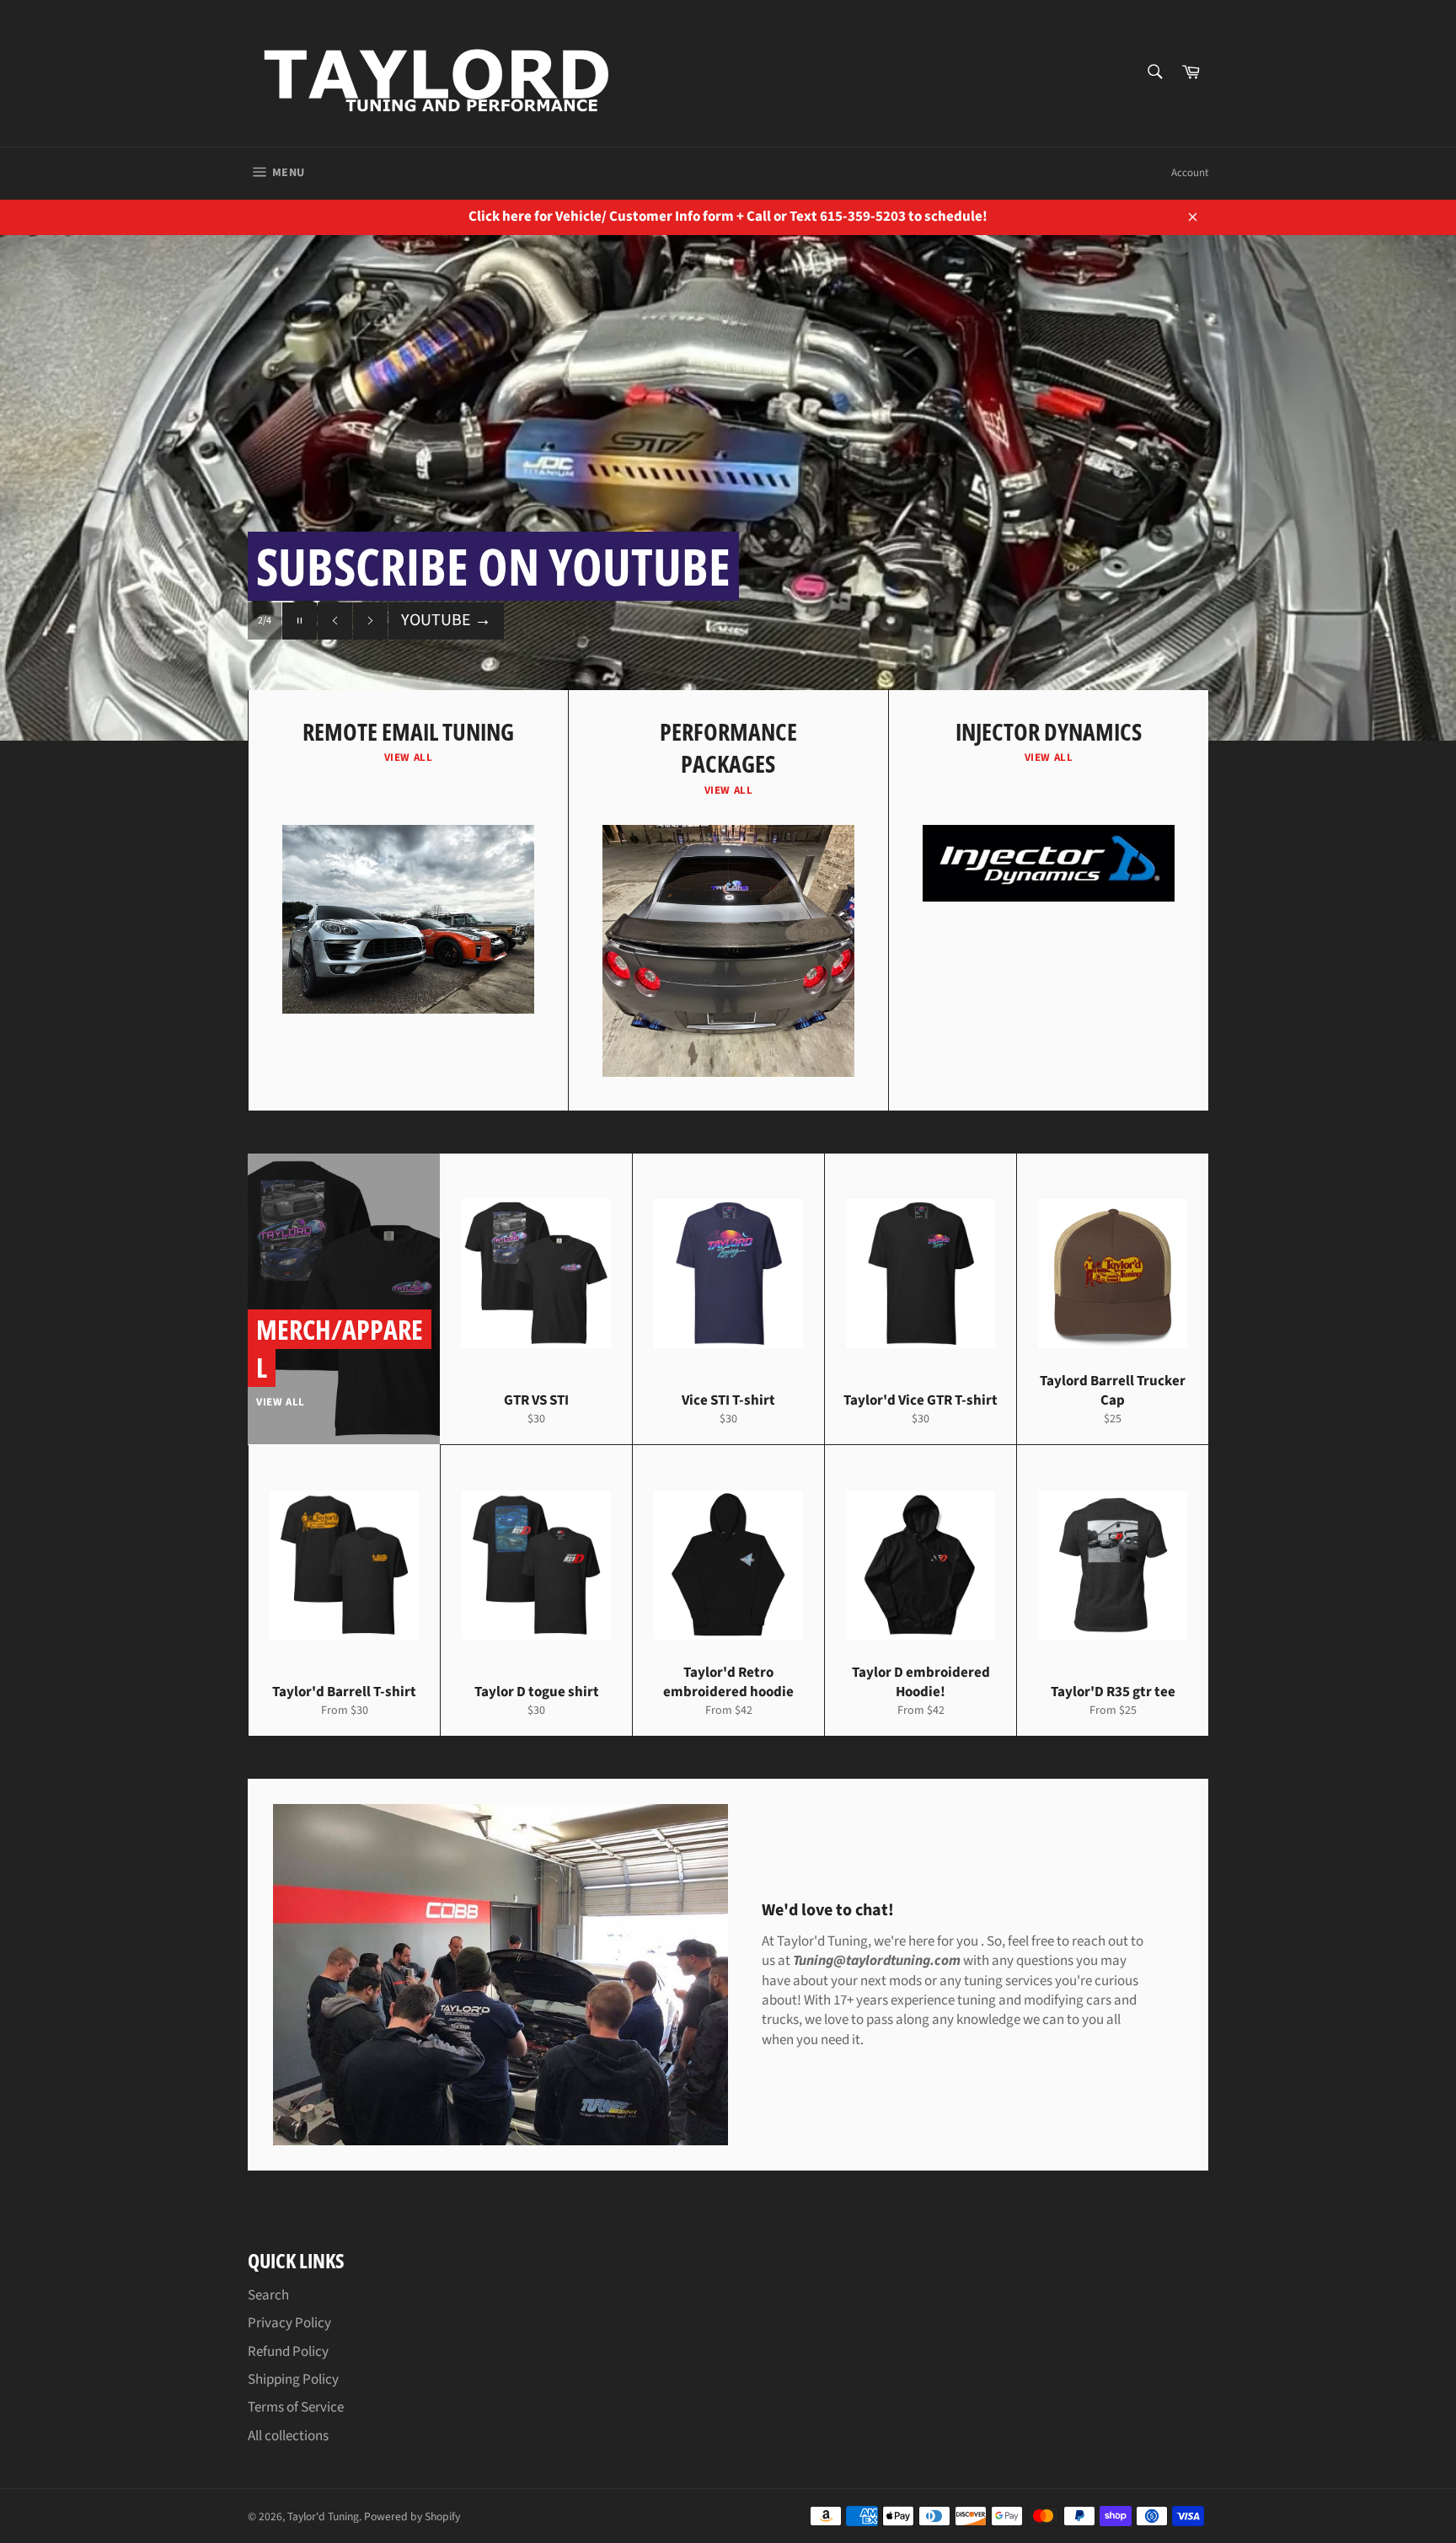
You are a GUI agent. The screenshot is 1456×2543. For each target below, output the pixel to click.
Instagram (447, 620)
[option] (728, 488)
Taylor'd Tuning (323, 2516)
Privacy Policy (289, 2323)
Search (268, 2295)
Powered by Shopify (412, 2516)
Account (1190, 173)
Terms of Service (296, 2407)
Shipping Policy (293, 2380)
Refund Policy (288, 2352)
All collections (288, 2436)
